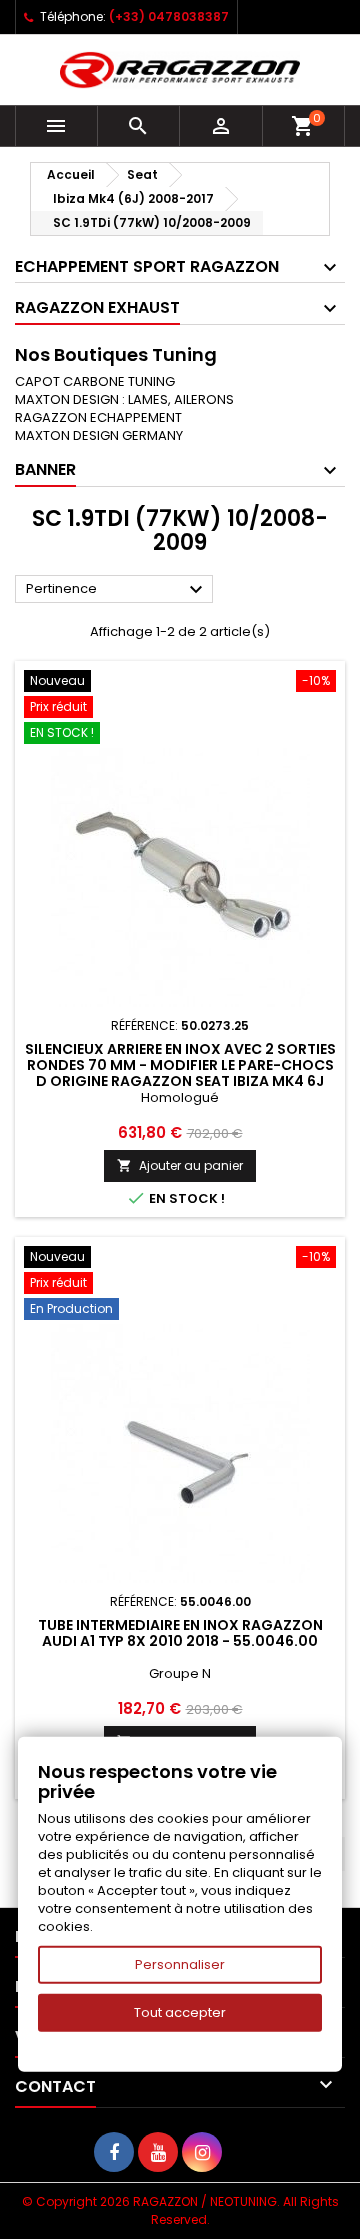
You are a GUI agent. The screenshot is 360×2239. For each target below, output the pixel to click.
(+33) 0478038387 (169, 16)
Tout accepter (180, 2012)
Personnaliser (180, 1964)
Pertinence (117, 590)
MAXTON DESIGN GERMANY (99, 435)
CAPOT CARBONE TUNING (95, 381)
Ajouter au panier (180, 1165)
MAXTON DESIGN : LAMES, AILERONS (124, 399)
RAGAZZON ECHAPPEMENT (98, 417)
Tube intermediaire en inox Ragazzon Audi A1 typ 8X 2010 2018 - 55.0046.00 (180, 1633)
